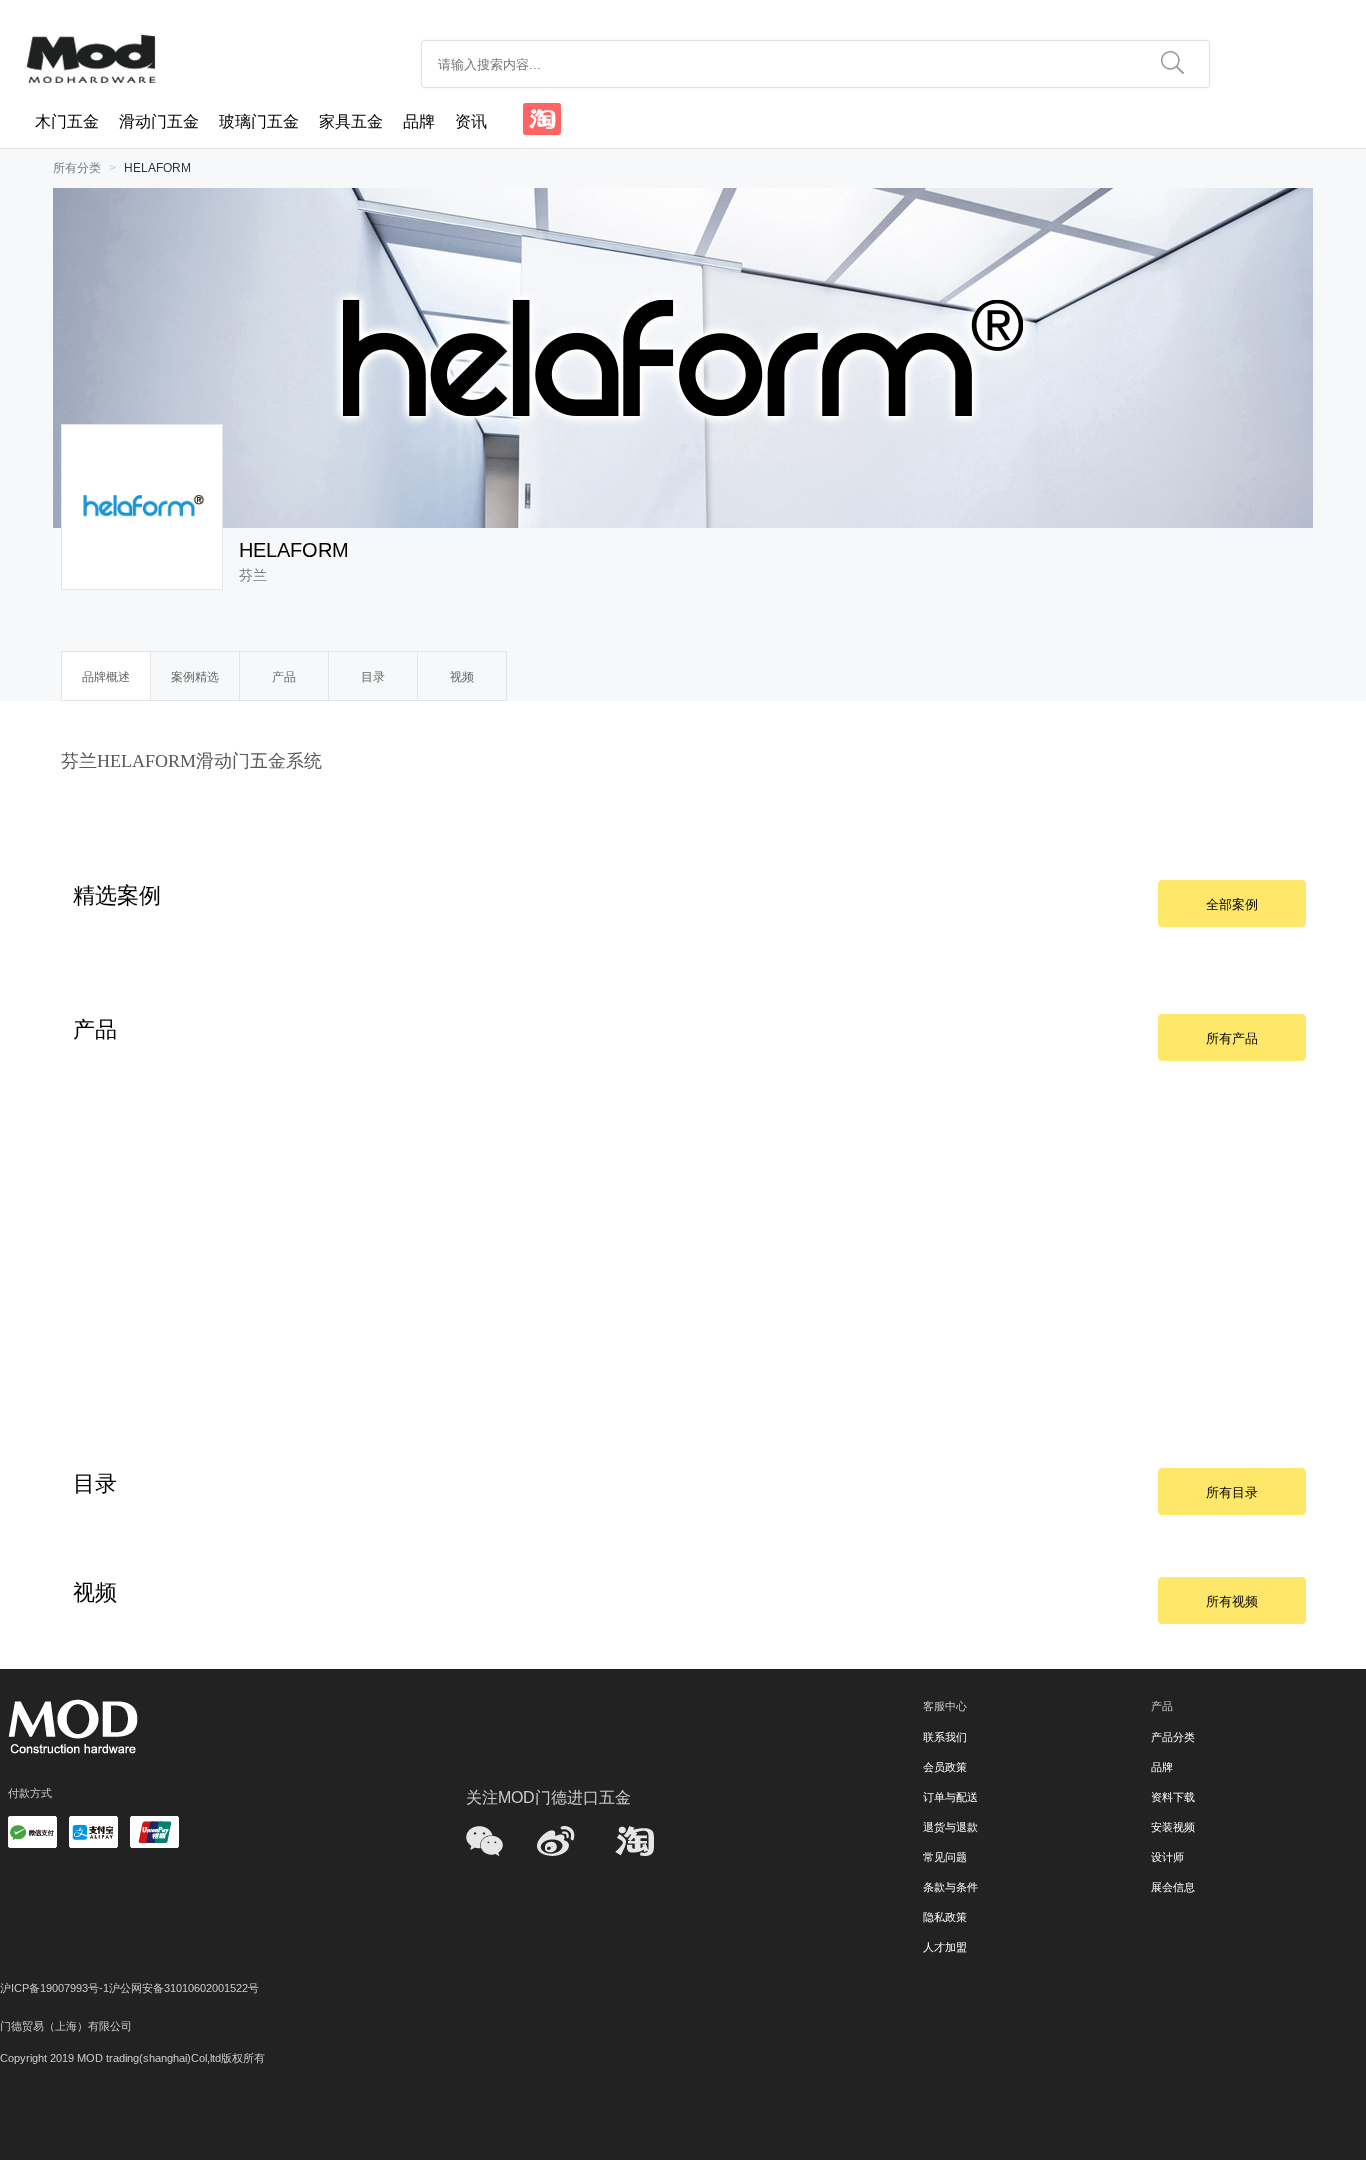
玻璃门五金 (259, 121)
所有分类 (77, 168)
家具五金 (351, 121)
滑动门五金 (159, 121)
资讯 (471, 121)
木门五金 (67, 121)
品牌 (419, 121)
